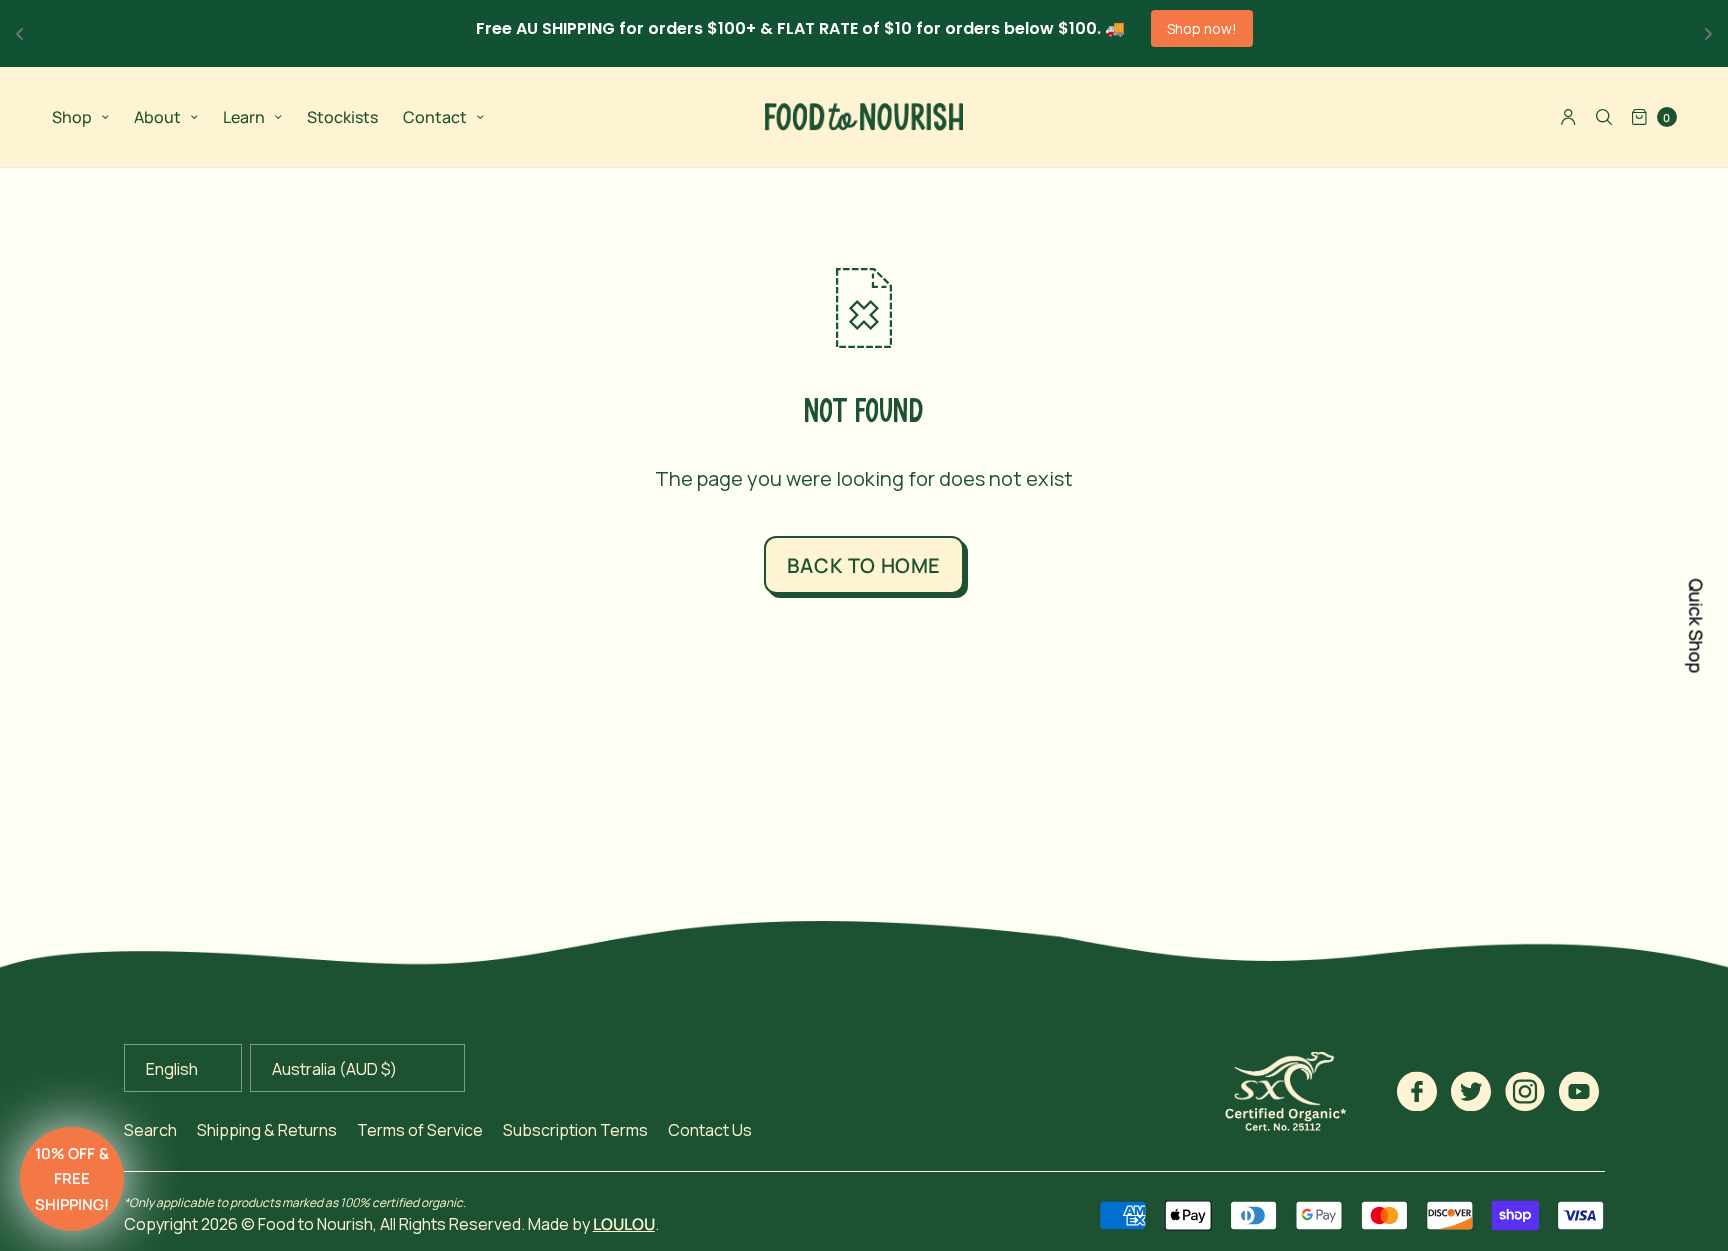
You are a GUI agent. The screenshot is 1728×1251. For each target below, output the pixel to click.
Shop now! (1202, 28)
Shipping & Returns (267, 1130)
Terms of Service (420, 1130)
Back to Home (864, 565)
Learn (244, 117)
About (157, 117)
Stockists (342, 117)
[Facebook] (1417, 1091)
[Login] (1568, 117)
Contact (435, 117)
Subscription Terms (575, 1130)
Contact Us (710, 1130)
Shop (72, 117)
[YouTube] (1579, 1091)
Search (150, 1130)
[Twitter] (1471, 1091)
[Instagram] (1525, 1091)
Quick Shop (1696, 625)
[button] (72, 1179)
